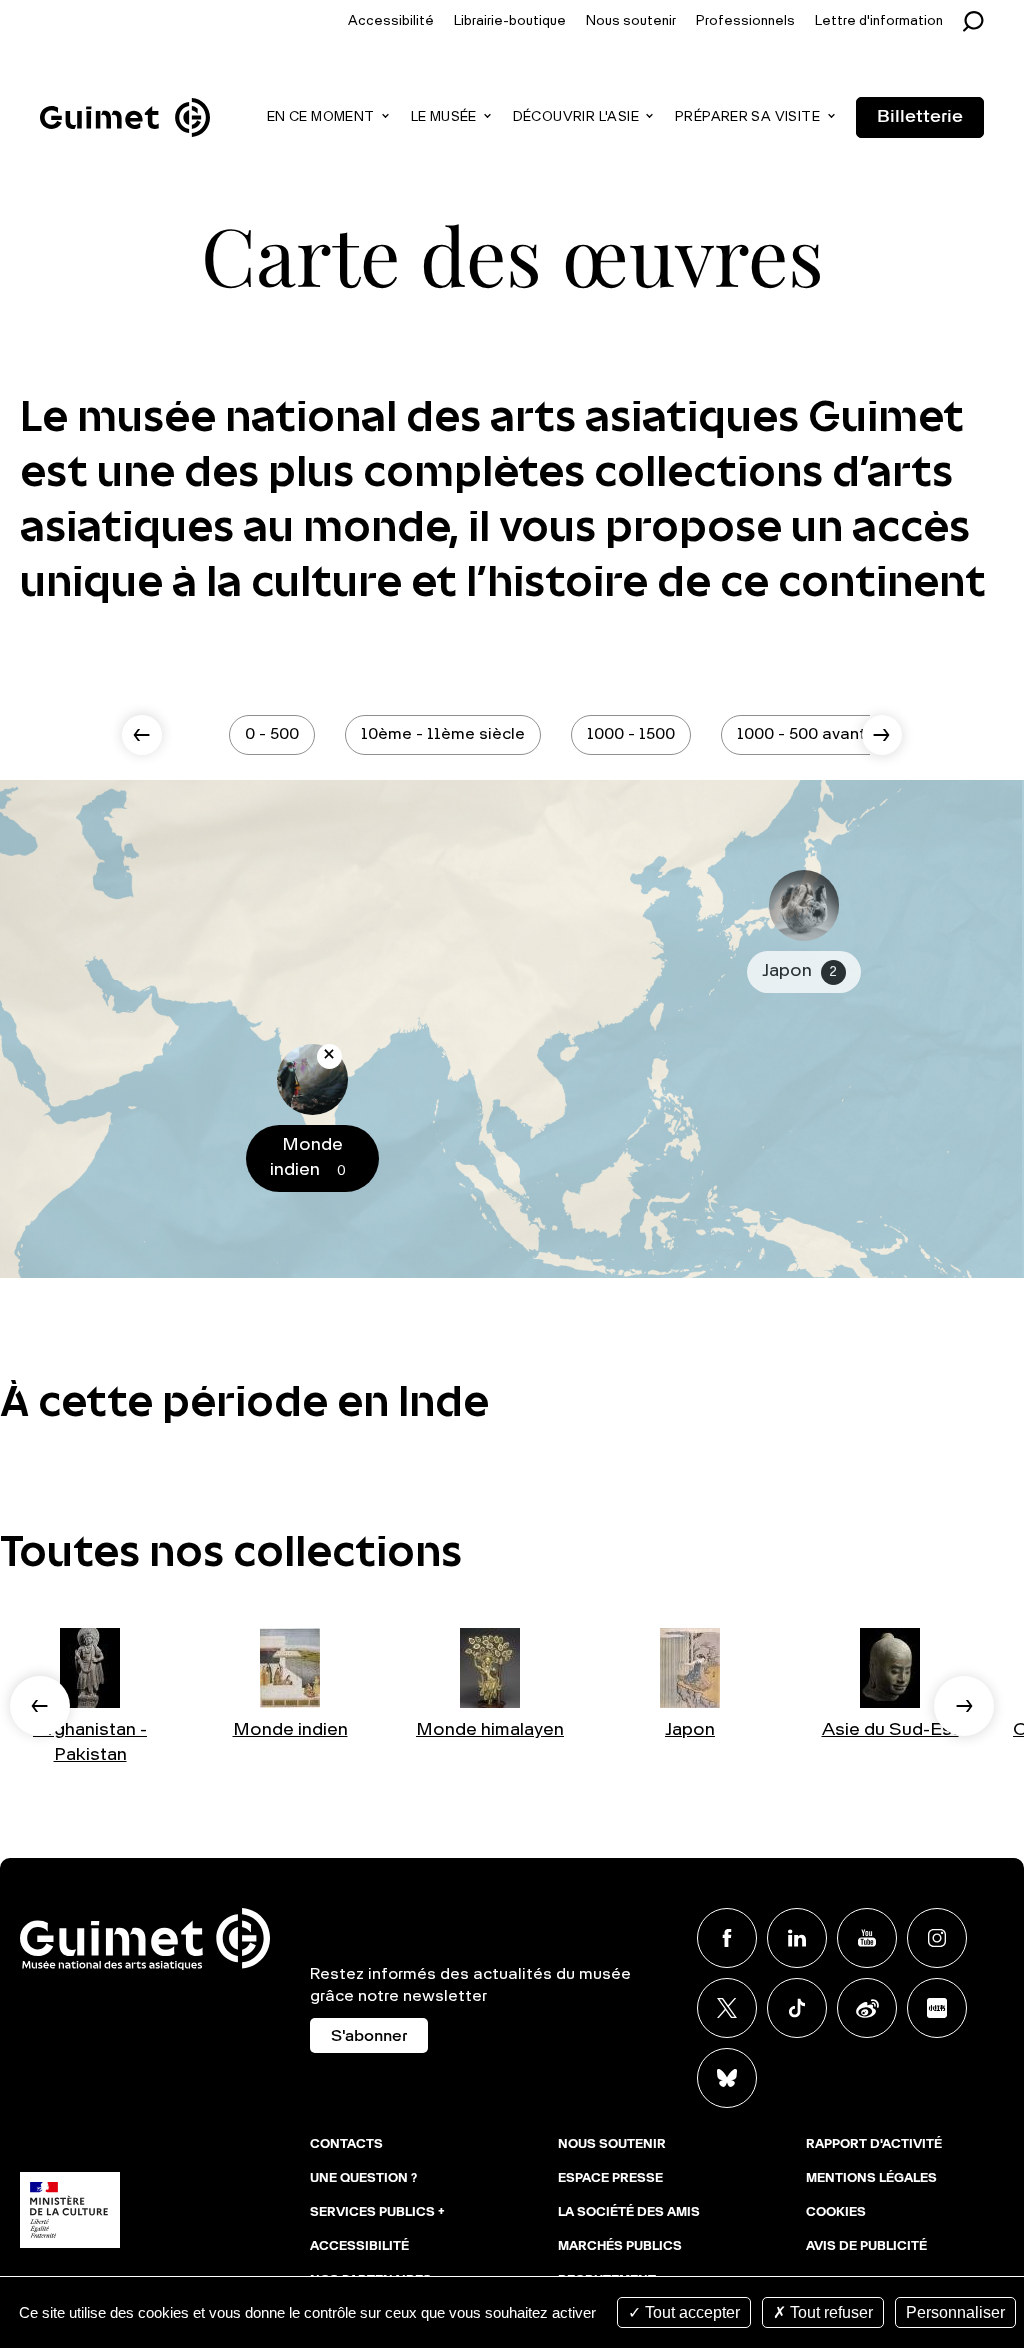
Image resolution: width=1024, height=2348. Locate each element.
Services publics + (377, 2213)
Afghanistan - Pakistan (90, 1742)
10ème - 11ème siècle (443, 735)
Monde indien (290, 1730)
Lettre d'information (879, 21)
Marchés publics (620, 2247)
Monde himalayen (490, 1730)
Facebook (727, 1938)
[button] (40, 1706)
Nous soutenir (631, 21)
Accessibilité (391, 21)
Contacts (346, 2145)
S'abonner (369, 2037)
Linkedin (797, 1938)
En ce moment (321, 117)
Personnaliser (955, 2312)
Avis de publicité (866, 2247)
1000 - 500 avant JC (812, 735)
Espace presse (610, 2179)
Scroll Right (882, 735)
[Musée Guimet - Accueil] (125, 101)
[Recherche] (978, 21)
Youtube (867, 1938)
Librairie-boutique (510, 21)
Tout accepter (690, 2312)
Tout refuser (829, 2312)
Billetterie (920, 117)
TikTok (797, 2008)
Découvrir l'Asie (576, 117)
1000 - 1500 (631, 735)
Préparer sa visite (747, 117)
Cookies (836, 2213)
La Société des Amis (629, 2213)
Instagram (937, 1938)
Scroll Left (142, 735)
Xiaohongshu (937, 2008)
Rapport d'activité (874, 2145)
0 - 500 (272, 735)
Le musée (444, 117)
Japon (690, 1730)
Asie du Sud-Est (890, 1730)
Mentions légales (871, 2179)
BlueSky (727, 2078)
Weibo (867, 2008)
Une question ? (363, 2179)
